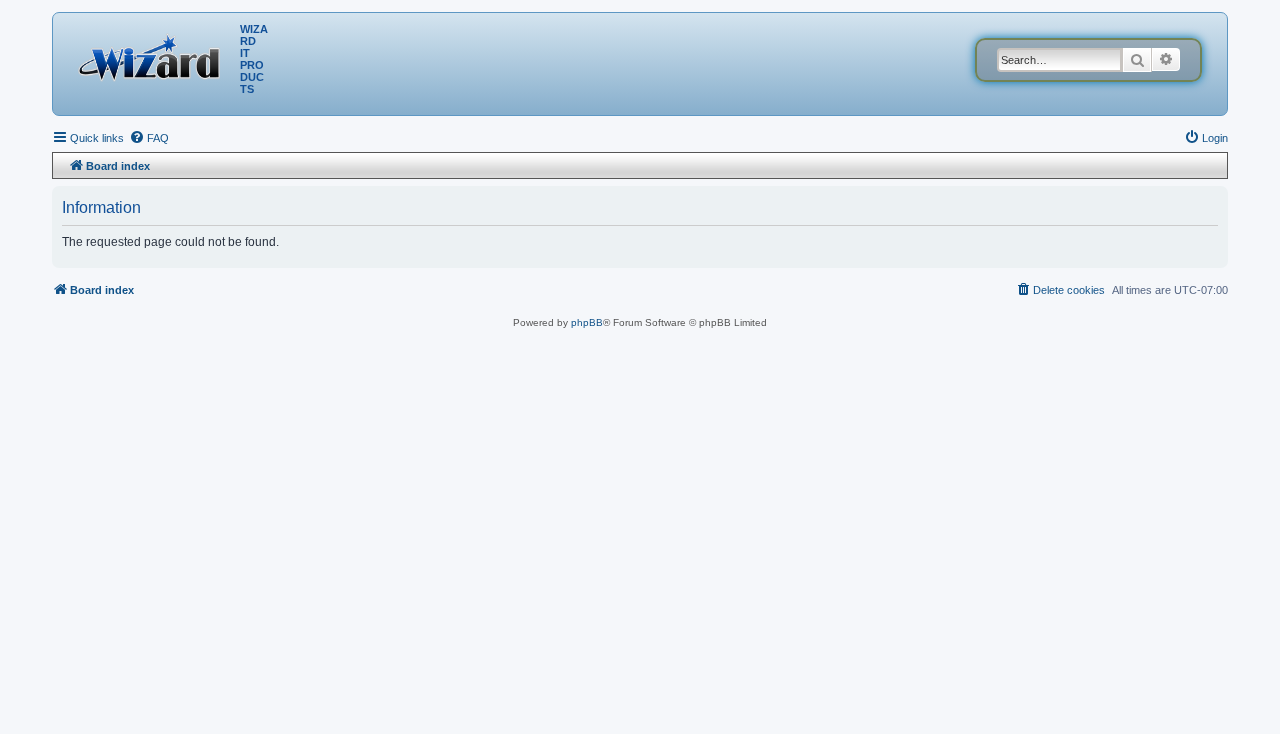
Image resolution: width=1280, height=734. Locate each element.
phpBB (587, 322)
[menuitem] (149, 138)
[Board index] (154, 55)
